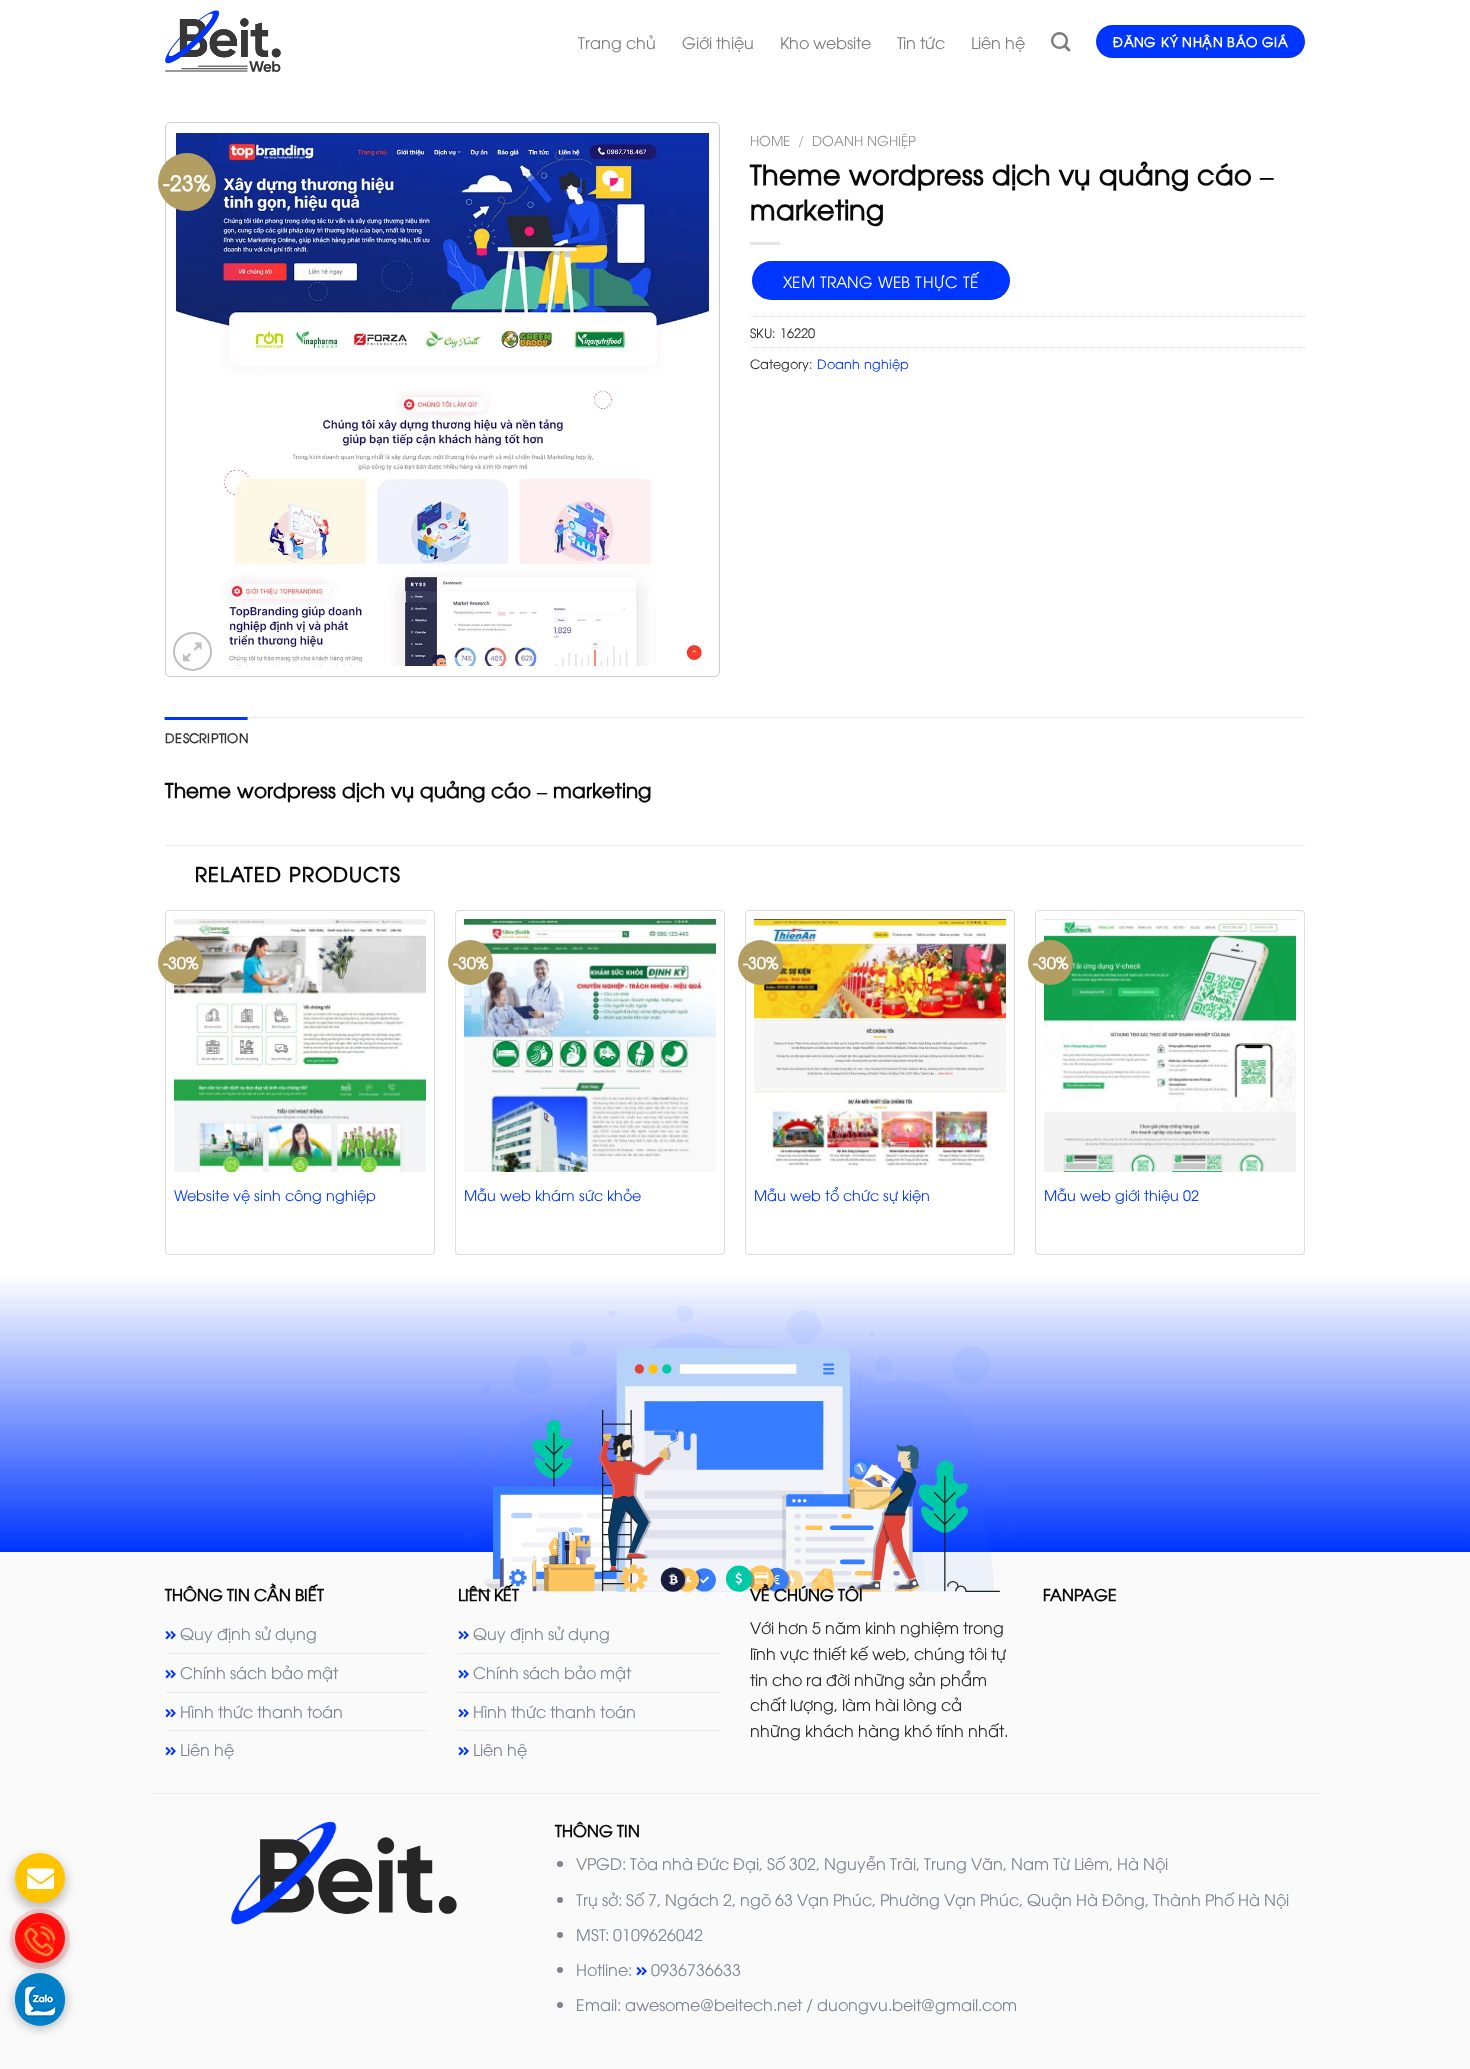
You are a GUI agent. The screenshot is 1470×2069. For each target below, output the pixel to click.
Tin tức (921, 42)
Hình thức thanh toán (261, 1711)
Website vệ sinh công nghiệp (275, 1195)
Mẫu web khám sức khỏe (552, 1195)
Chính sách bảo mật (259, 1672)
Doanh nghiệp (864, 139)
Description (206, 737)
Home (770, 139)
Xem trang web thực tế (881, 280)
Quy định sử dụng (248, 1633)
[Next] (1304, 1090)
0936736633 (696, 1969)
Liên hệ (998, 42)
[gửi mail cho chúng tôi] (40, 1878)
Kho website (825, 42)
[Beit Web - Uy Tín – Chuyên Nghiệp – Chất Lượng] (329, 41)
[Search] (1060, 41)
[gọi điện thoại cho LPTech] (40, 1938)
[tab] (206, 737)
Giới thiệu (718, 42)
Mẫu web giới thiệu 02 (1121, 1195)
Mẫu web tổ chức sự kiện (842, 1195)
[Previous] (166, 1090)
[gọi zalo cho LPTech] (40, 1998)
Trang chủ (617, 42)
